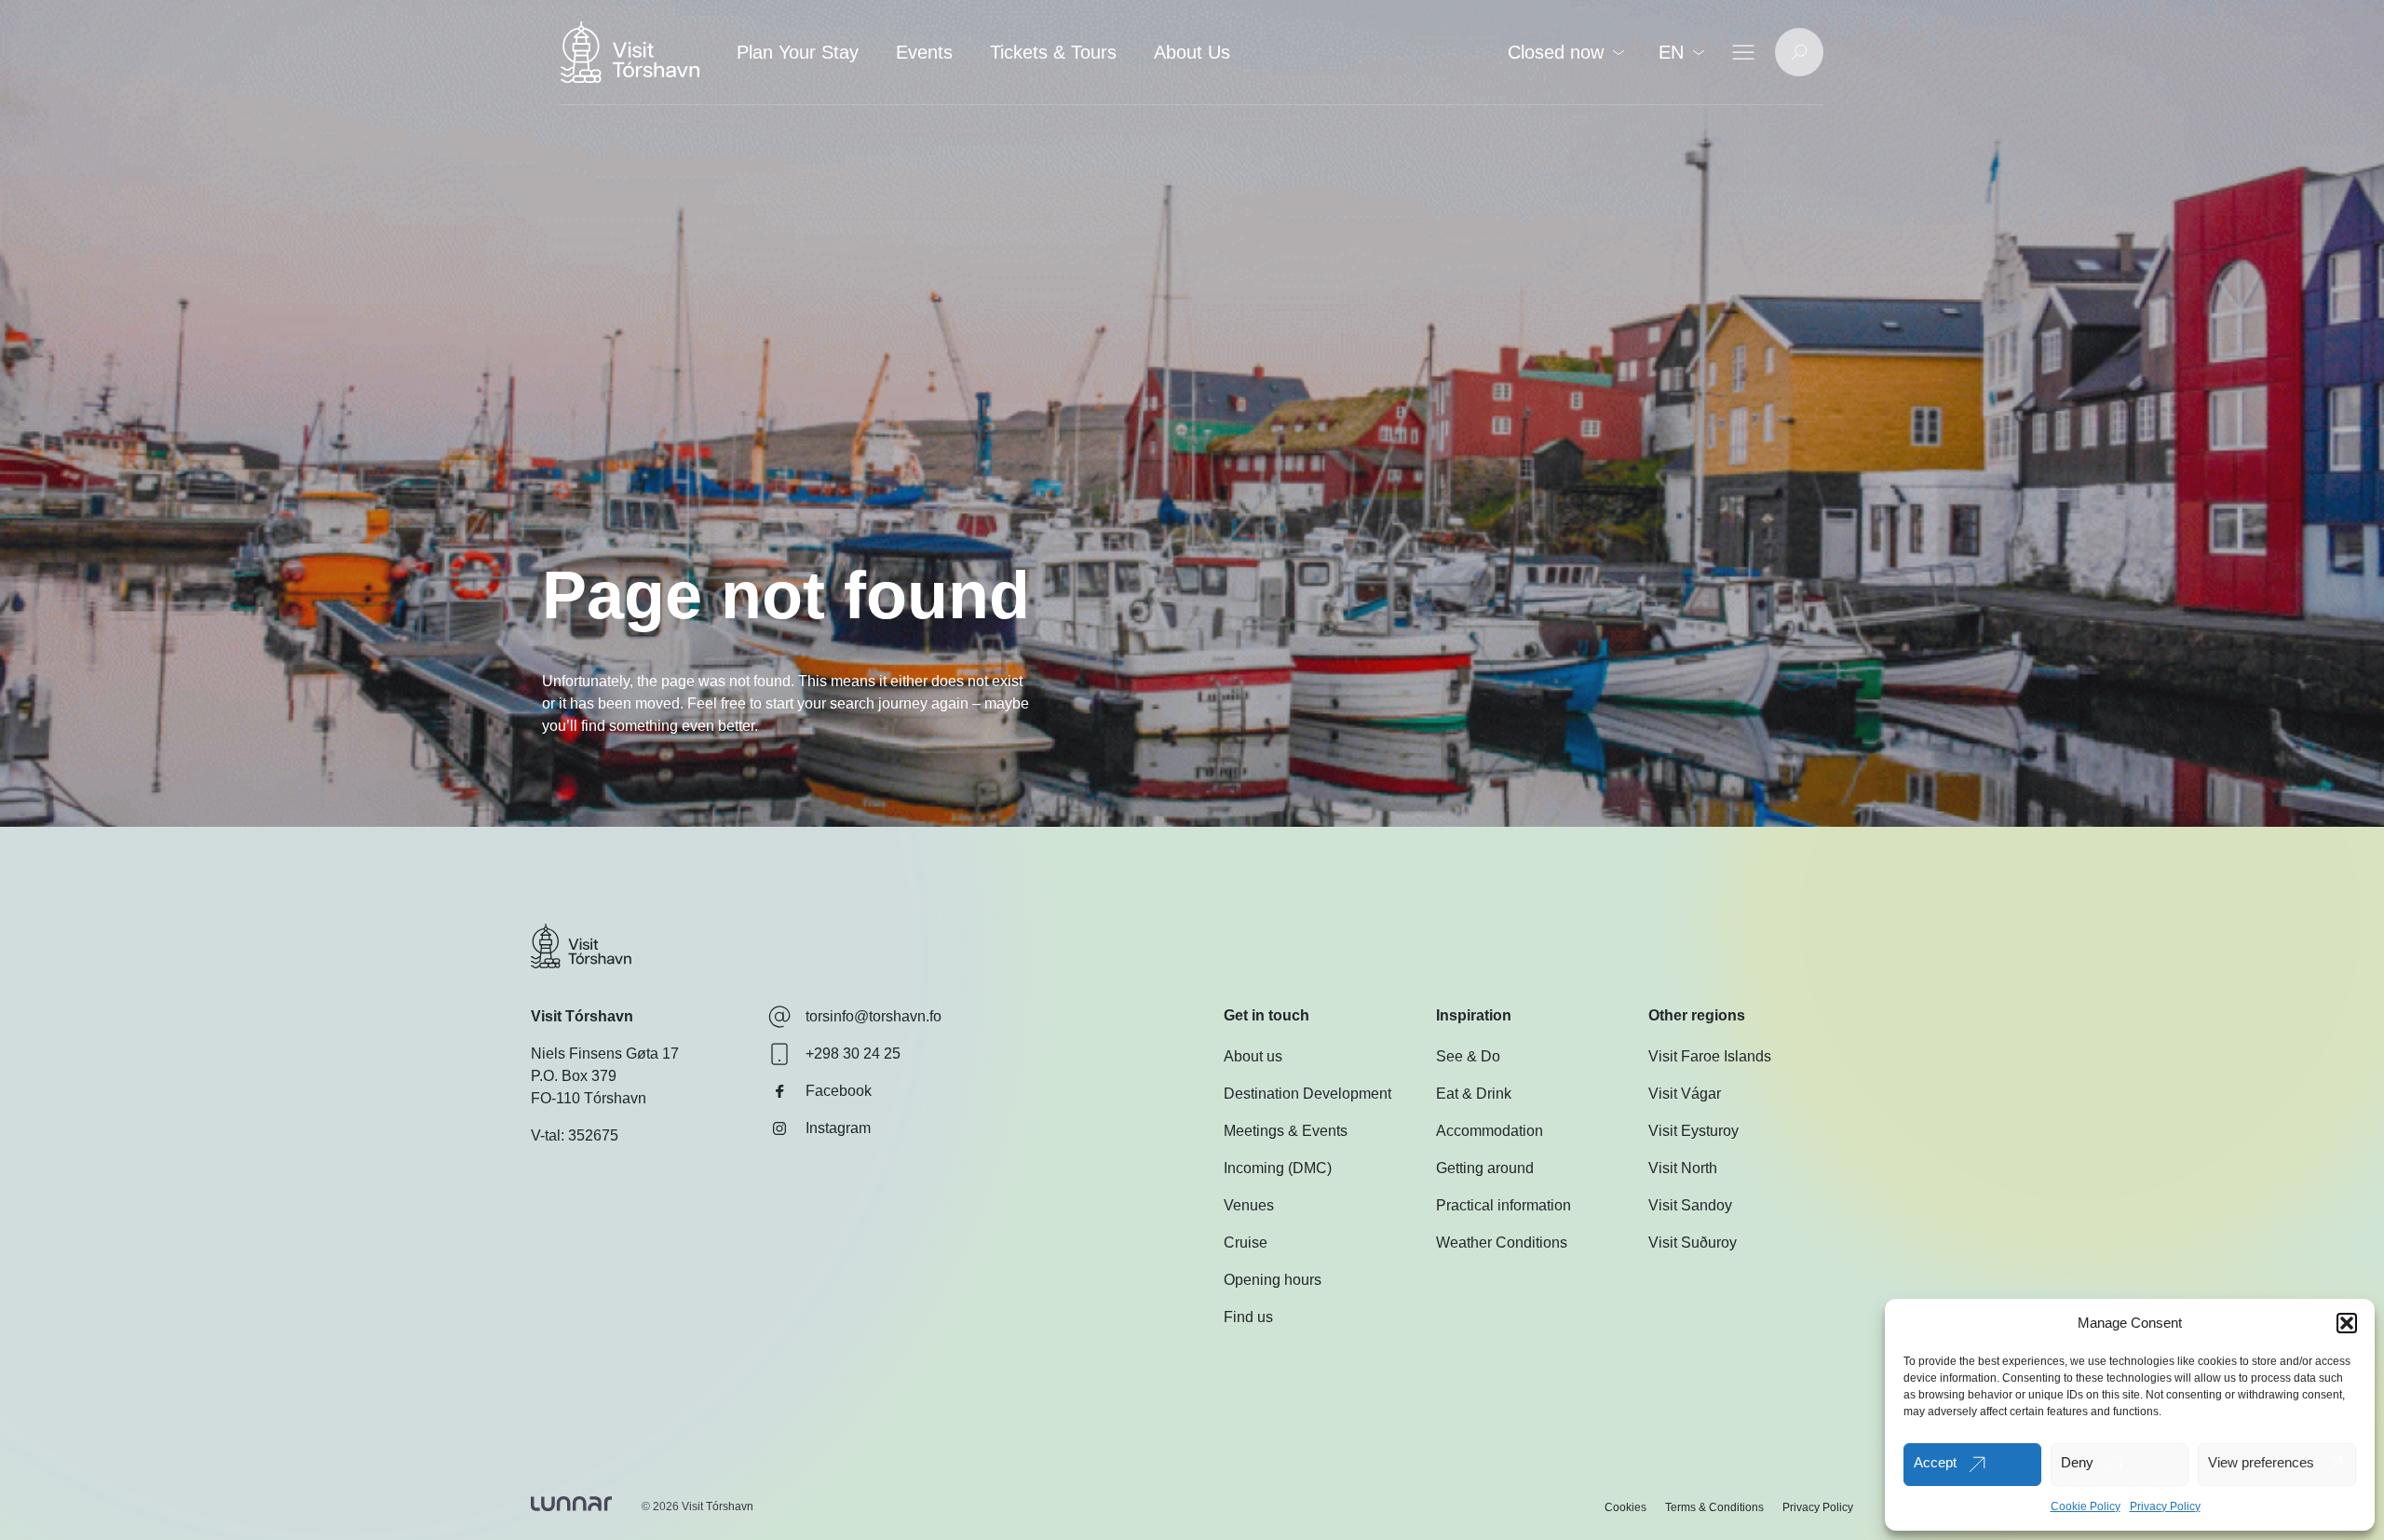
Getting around (1485, 1168)
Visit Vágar (1685, 1094)
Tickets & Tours (1053, 52)
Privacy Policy (2165, 1506)
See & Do (1468, 1056)
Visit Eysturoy (1693, 1131)
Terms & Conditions (1714, 1507)
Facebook (839, 1091)
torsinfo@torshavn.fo (874, 1016)
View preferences (2261, 1462)
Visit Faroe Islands (1710, 1056)
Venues (1249, 1205)
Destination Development (1307, 1094)
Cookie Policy (2086, 1506)
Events (924, 52)
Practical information (1504, 1205)
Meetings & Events (1286, 1131)
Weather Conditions (1502, 1243)
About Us (1192, 52)
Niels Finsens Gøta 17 (605, 1054)
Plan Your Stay (798, 52)
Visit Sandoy (1690, 1205)
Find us (1248, 1317)
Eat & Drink (1474, 1094)
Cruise (1246, 1243)
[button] (2347, 1323)
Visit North (1683, 1168)
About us (1253, 1056)
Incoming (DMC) (1278, 1168)
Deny (2077, 1462)
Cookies (1625, 1507)
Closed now (1556, 52)
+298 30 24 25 (853, 1054)
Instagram (838, 1128)
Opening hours (1273, 1280)
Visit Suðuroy (1693, 1243)
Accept (1935, 1462)
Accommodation (1490, 1131)
